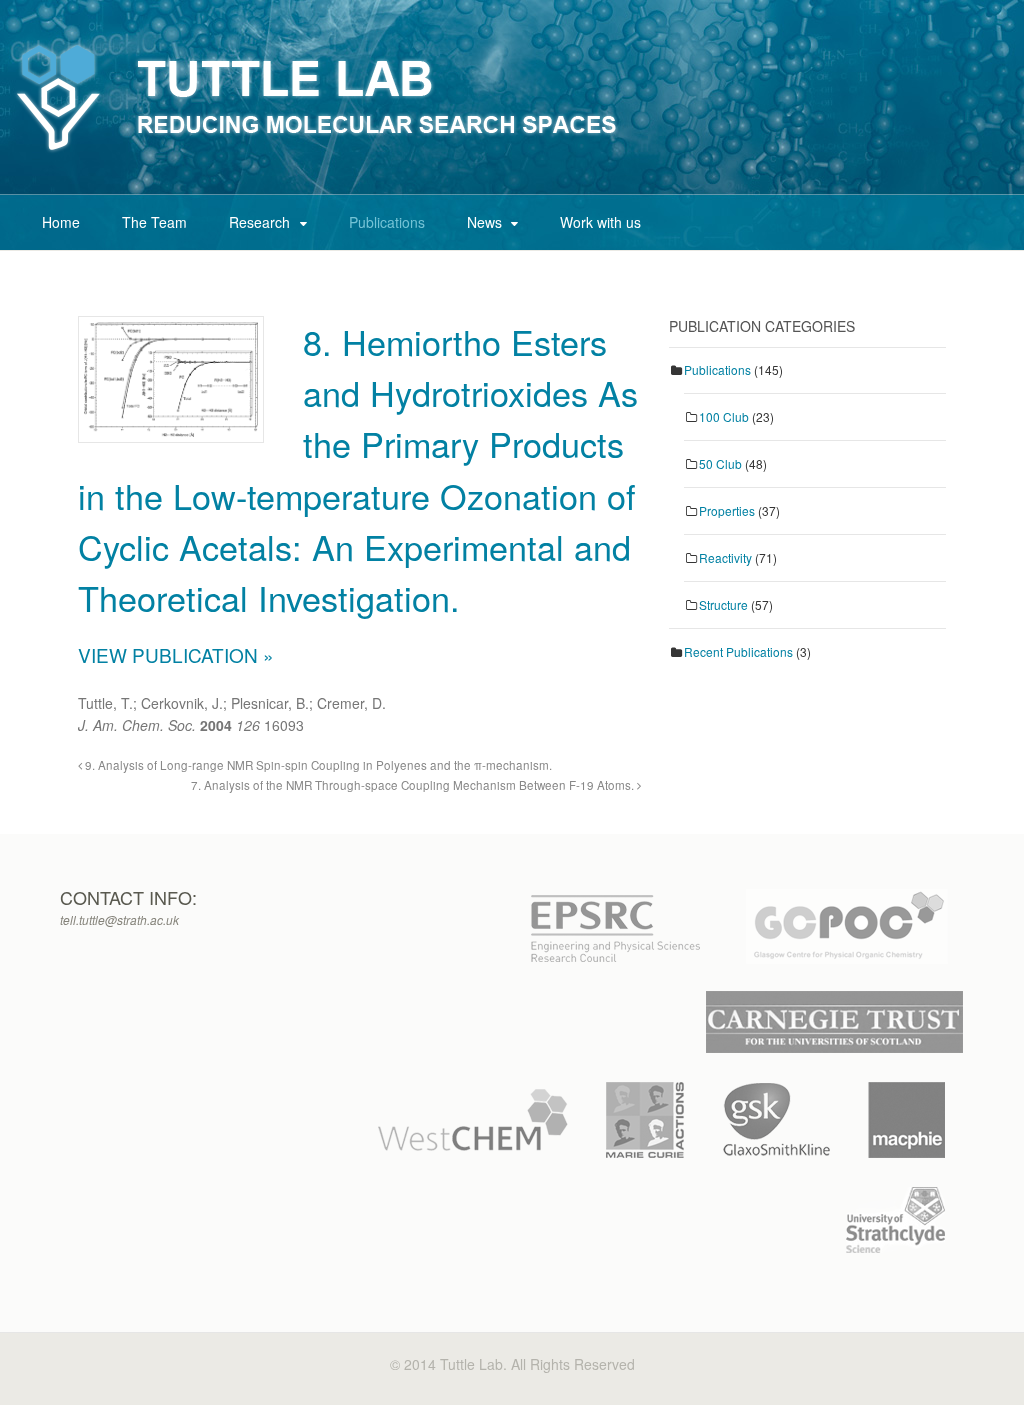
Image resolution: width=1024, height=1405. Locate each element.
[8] (171, 426)
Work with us (600, 222)
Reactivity (725, 557)
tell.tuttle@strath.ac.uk (119, 919)
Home (61, 222)
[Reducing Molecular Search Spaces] (317, 152)
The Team (154, 222)
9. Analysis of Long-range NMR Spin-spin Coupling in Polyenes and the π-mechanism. (317, 765)
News (484, 222)
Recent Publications (738, 651)
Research (259, 222)
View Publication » (176, 654)
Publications (387, 222)
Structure (723, 604)
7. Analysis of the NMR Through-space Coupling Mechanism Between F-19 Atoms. (414, 785)
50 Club (720, 463)
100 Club (724, 416)
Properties (727, 510)
